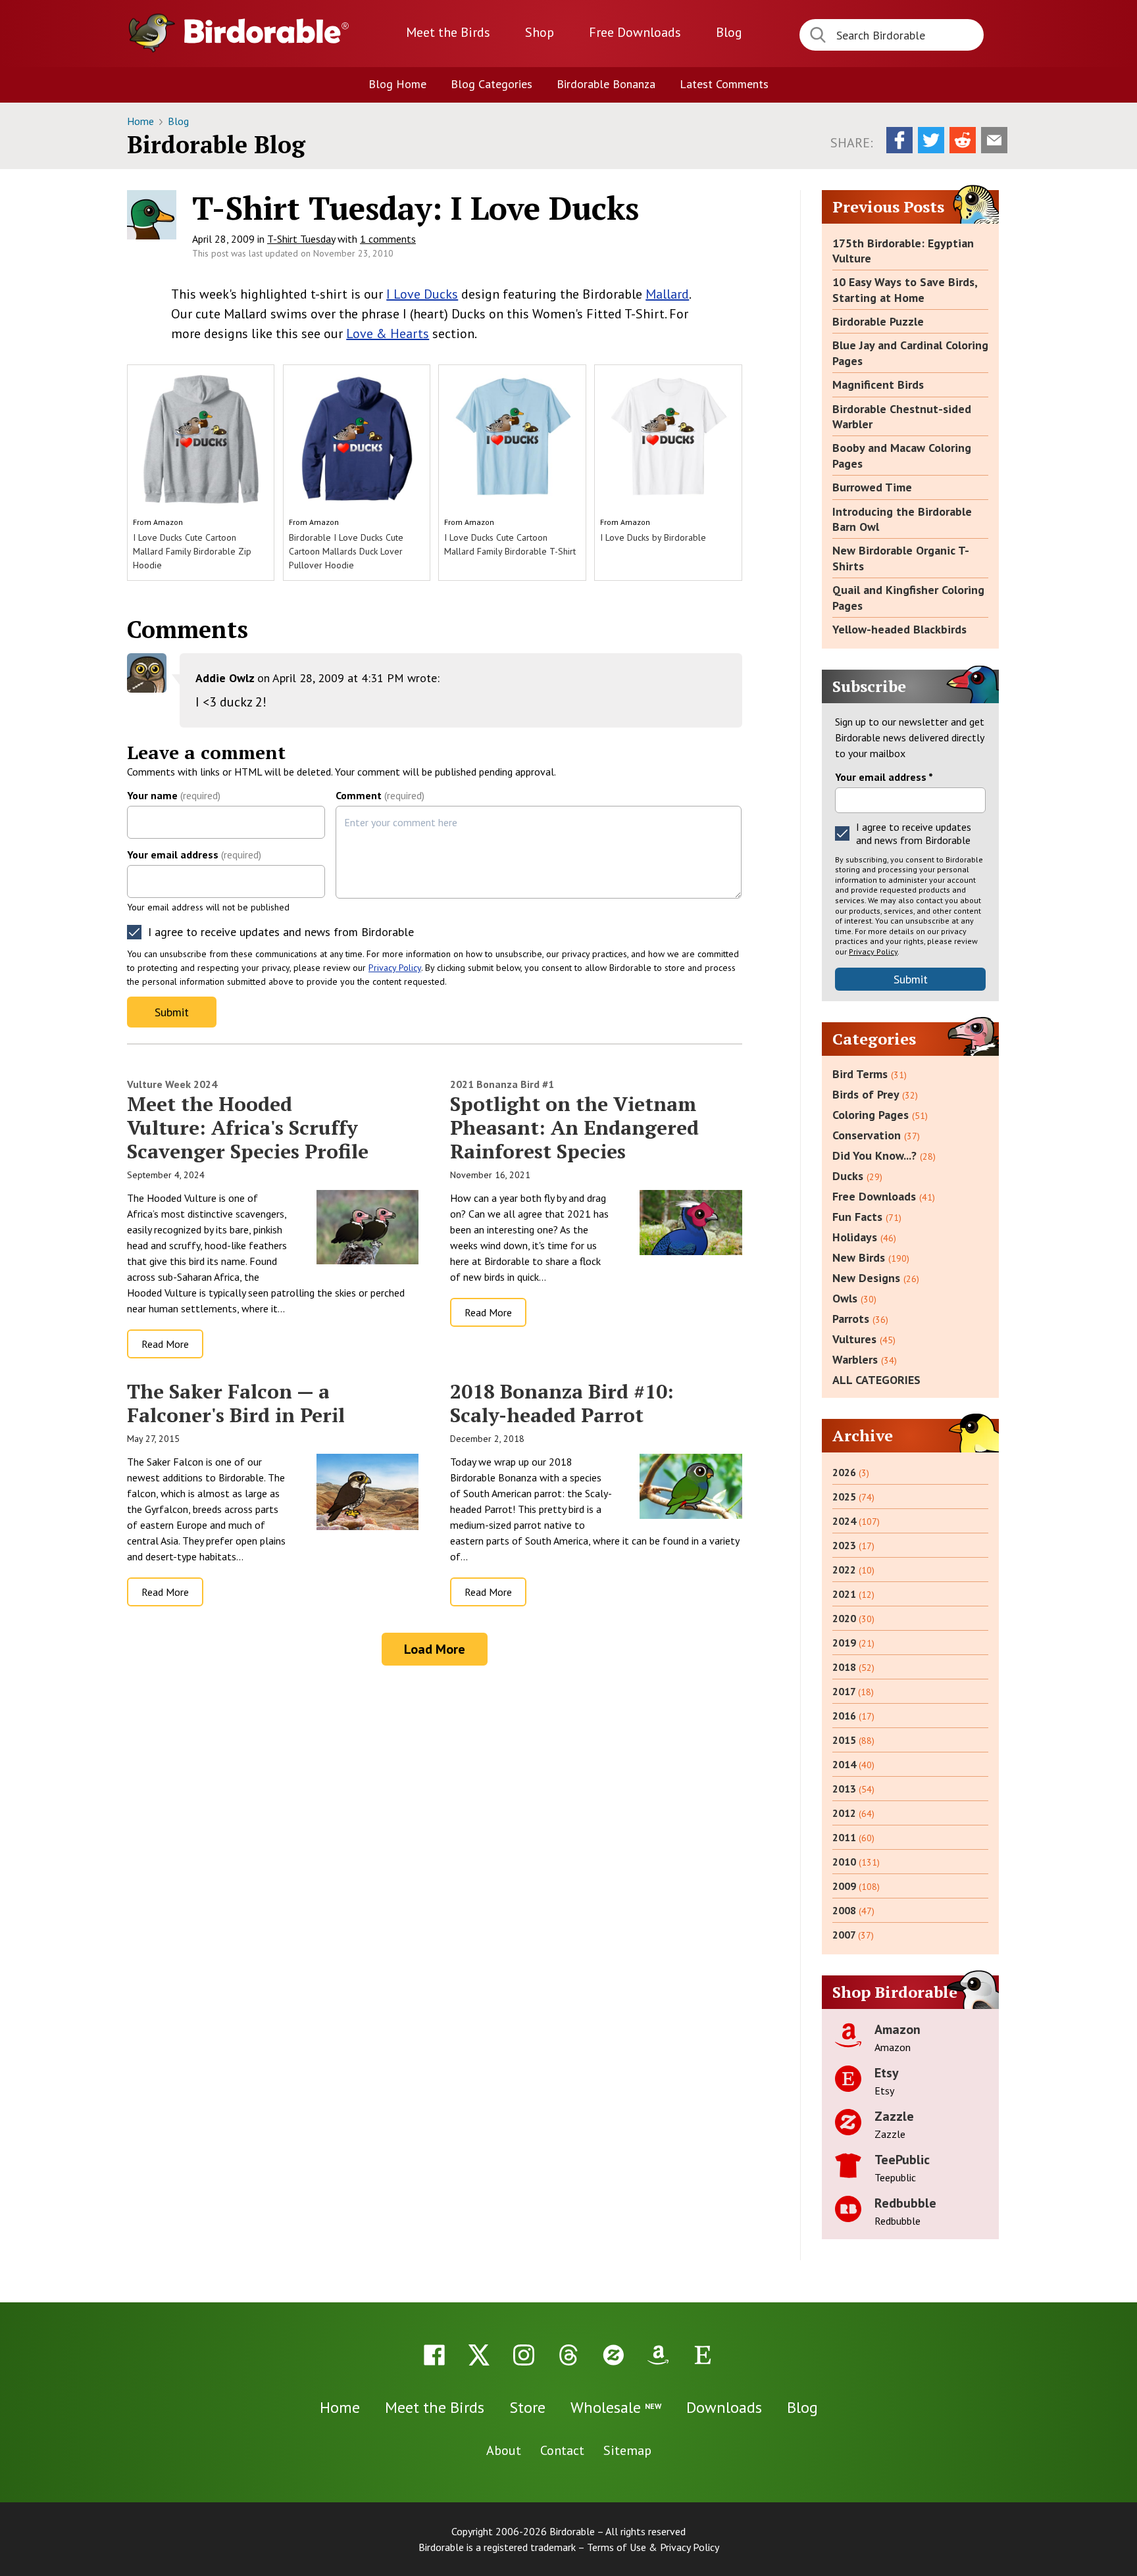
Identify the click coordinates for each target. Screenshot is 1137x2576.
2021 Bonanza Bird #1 (502, 1084)
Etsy (887, 2073)
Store (527, 2407)
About (504, 2450)
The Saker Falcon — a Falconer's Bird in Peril (236, 1403)
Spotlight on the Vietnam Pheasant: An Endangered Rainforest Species (574, 1127)
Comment (380, 795)
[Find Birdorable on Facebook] (434, 2355)
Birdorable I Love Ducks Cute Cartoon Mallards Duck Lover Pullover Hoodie (346, 551)
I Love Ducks (422, 294)
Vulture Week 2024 (172, 1084)
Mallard (667, 294)
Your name (174, 795)
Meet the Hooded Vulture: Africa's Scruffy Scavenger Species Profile (248, 1127)
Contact (562, 2450)
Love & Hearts (388, 334)
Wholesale (616, 2407)
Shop (540, 32)
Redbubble (905, 2203)
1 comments (388, 239)
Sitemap (627, 2450)
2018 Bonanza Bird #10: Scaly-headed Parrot (562, 1403)
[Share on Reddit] (963, 140)
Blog (729, 32)
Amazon (168, 522)
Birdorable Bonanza (606, 84)
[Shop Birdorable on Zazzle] (613, 2355)
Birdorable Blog (216, 144)
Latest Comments (724, 84)
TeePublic (902, 2160)
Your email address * (884, 777)
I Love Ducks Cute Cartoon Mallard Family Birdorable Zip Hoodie (192, 551)
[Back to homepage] (266, 31)
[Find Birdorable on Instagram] (524, 2355)
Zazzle (894, 2116)
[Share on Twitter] (931, 140)
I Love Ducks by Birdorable (653, 537)
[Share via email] (994, 140)
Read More (165, 1344)
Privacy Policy (395, 968)
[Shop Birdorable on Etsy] (703, 2355)
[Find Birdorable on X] (479, 2355)
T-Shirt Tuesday (301, 239)
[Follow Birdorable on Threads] (568, 2355)
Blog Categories (492, 84)
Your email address (194, 855)
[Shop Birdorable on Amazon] (658, 2355)
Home (142, 121)
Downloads (635, 32)
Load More (435, 1649)
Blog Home (397, 84)
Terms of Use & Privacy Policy (653, 2547)
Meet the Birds (448, 32)
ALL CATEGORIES (876, 1380)
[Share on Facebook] (899, 140)
